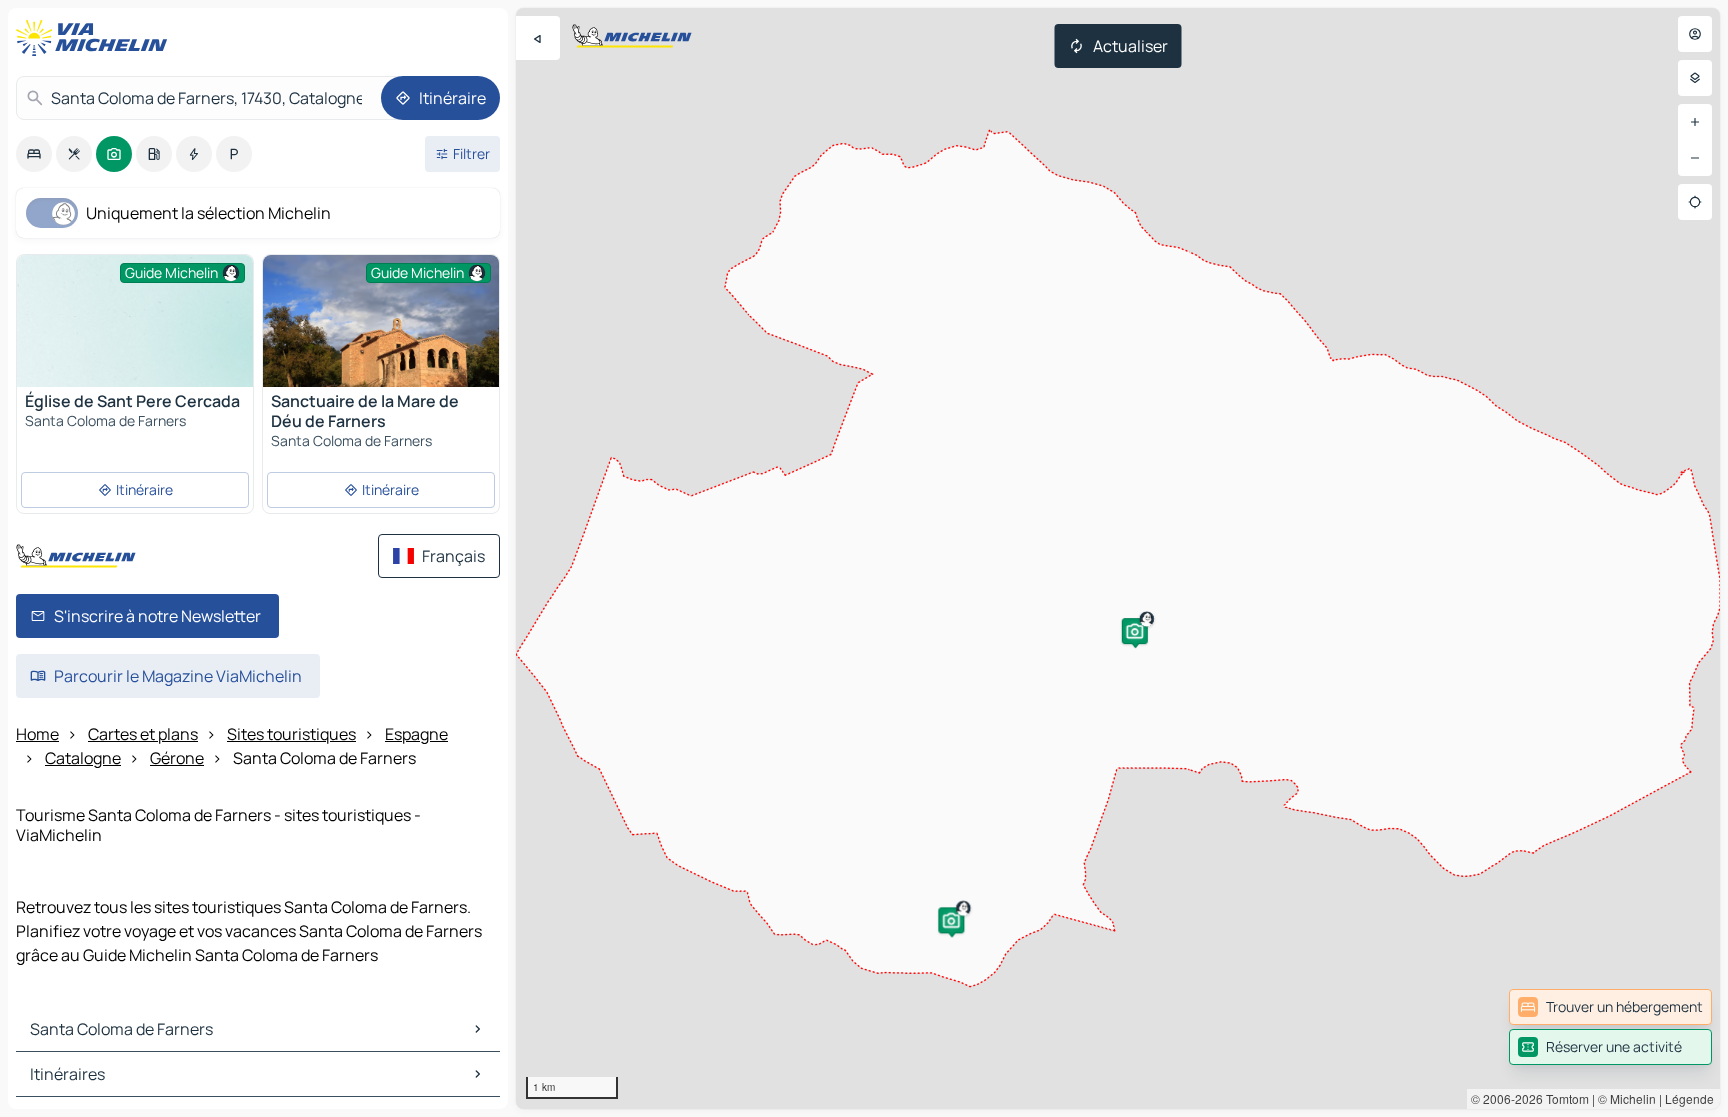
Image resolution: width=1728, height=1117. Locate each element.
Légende (1689, 1098)
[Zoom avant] (1695, 122)
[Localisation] (1695, 202)
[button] (951, 920)
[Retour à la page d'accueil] (96, 38)
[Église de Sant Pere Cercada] (135, 343)
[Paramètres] (1695, 78)
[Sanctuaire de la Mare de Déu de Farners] (381, 336)
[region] (1118, 558)
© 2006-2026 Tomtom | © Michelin (1563, 1098)
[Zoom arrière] (1695, 158)
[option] (34, 154)
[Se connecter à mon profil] (1695, 34)
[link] (1610, 1007)
